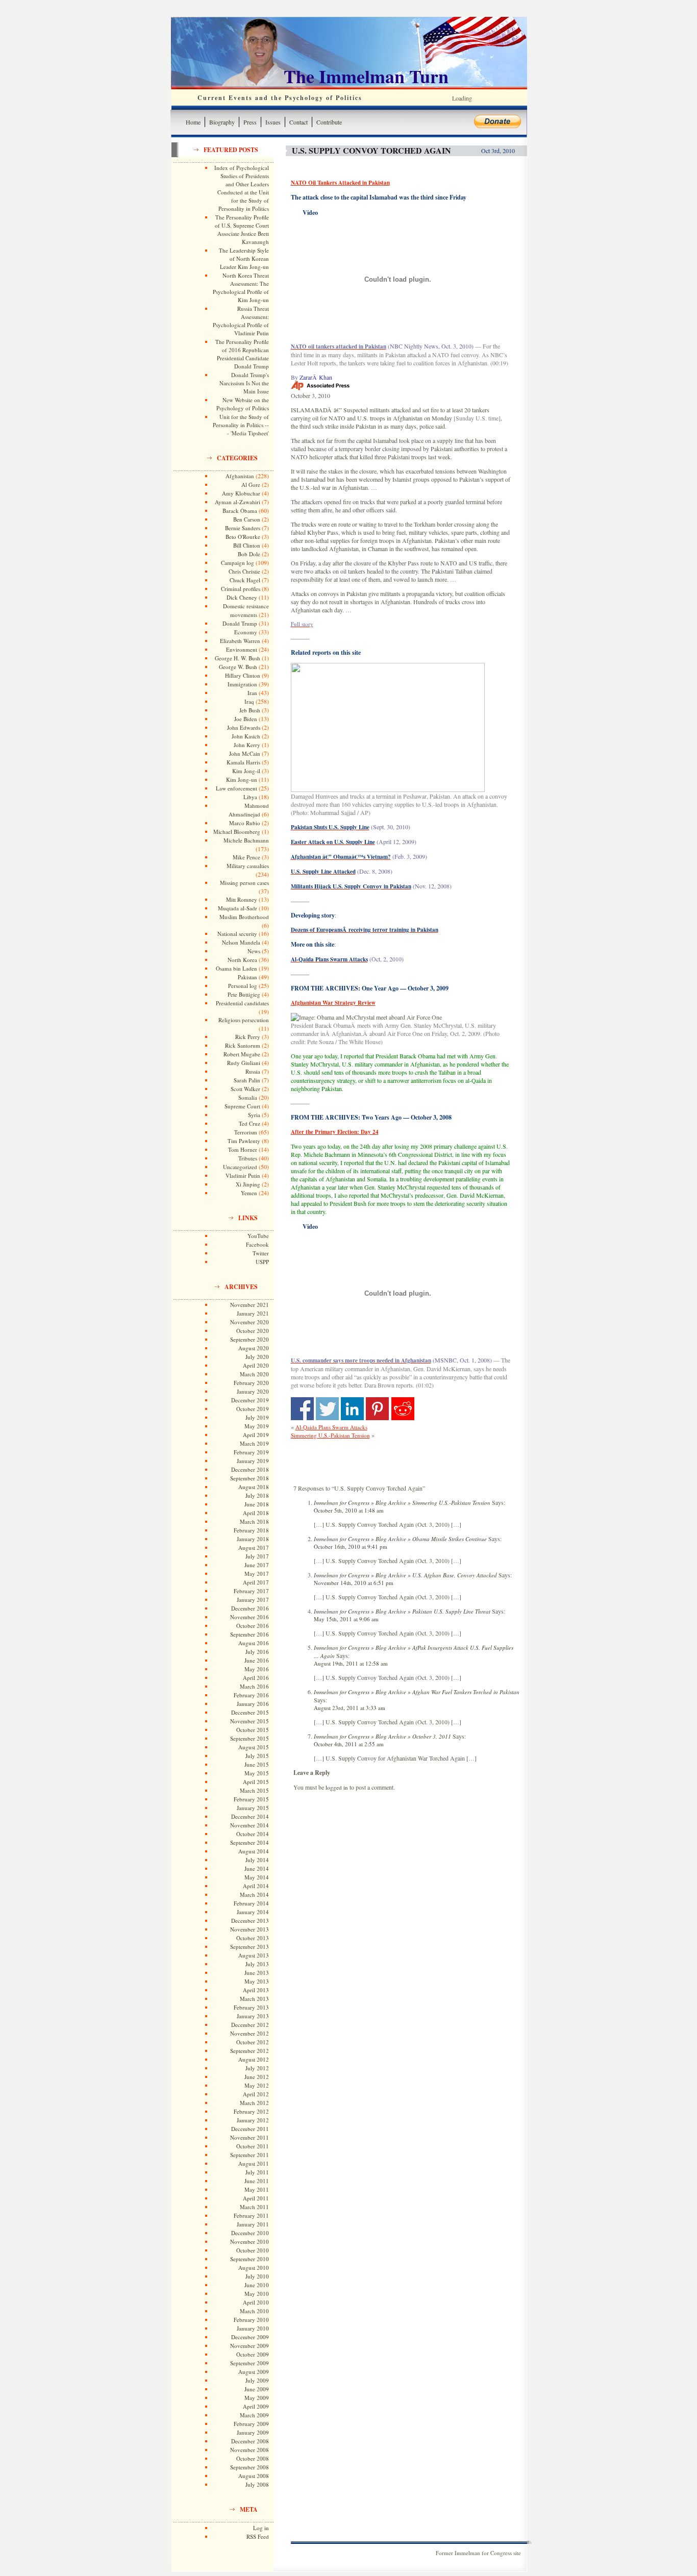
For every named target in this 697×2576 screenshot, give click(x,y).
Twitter (261, 1253)
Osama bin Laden (237, 968)
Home (193, 122)
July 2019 (257, 1417)
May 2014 (257, 1877)
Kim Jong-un (242, 779)
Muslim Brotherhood (244, 917)
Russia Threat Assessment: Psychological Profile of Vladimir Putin (241, 321)
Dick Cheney (242, 597)
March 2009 (254, 2415)
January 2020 (253, 1391)
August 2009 (254, 2372)
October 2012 (253, 2042)
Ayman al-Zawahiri (238, 502)
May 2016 (257, 1669)
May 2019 (257, 1426)
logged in (337, 1787)
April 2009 (256, 2406)
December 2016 (250, 1608)
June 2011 (257, 2181)
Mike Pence (246, 857)
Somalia (248, 1097)
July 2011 (257, 2172)
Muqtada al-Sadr (238, 908)
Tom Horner (243, 1149)
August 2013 (254, 1955)
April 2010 (256, 2302)
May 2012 (257, 2085)
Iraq (249, 701)
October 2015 (253, 1730)
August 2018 (254, 1487)
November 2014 (250, 1825)
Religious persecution (244, 1020)
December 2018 (250, 1469)
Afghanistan (240, 476)
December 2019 (250, 1400)
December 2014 (250, 1816)
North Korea (242, 960)
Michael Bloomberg (237, 832)
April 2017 (256, 1582)
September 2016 (250, 1634)
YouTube (258, 1236)
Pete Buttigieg (244, 994)
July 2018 (257, 1495)
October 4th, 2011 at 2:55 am (349, 1744)
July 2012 (257, 2068)
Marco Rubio (245, 823)
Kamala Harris (243, 762)
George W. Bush (238, 667)
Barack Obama (240, 511)
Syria (254, 1115)
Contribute (329, 122)
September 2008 (250, 2467)
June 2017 (257, 1565)
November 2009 (250, 2346)
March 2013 (254, 1999)
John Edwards (244, 727)
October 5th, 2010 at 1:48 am (349, 1510)
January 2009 (253, 2432)
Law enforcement (237, 788)
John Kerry (247, 745)
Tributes (248, 1158)
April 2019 (256, 1435)
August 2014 (254, 1851)
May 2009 (257, 2398)
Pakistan (247, 977)
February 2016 (251, 1695)
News (254, 951)
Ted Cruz (250, 1123)
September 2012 (250, 2051)
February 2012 (251, 2111)
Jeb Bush (250, 710)
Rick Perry (248, 1037)
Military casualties (248, 866)
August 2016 (254, 1643)
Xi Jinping (248, 1184)
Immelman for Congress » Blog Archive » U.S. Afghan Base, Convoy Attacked (405, 1575)
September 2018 (250, 1478)
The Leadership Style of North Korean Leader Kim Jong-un (244, 258)
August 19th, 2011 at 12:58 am (351, 1663)
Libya (250, 797)
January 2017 (253, 1600)
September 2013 (250, 1947)
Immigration (242, 684)
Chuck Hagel (245, 580)
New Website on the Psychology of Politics (243, 404)
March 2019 (254, 1443)
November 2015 (250, 1721)
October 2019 (253, 1409)
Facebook (257, 1244)
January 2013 (253, 2016)
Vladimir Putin (243, 1175)
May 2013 (257, 1981)
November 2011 (250, 2137)
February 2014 (251, 1903)
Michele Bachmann (246, 840)
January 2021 (253, 1313)
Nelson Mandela (241, 942)
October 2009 (253, 2354)
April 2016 (256, 1678)
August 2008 (254, 2476)
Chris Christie (244, 571)
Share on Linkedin (352, 1409)
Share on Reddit (403, 1409)
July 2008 (257, 2484)
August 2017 (254, 1547)
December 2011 (250, 2129)
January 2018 (253, 1539)
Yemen (249, 1193)
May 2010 (257, 2294)
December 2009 (250, 2337)
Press (250, 122)
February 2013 (251, 2007)
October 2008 (253, 2458)
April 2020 (256, 1365)
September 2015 (250, 1738)
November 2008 (250, 2450)
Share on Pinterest (377, 1409)
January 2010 (253, 2328)
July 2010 (257, 2276)
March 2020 (254, 1374)
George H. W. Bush (238, 658)
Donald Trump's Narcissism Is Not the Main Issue (244, 383)
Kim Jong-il (246, 771)
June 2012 (257, 2077)
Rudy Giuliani (244, 1063)
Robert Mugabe (242, 1054)
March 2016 (254, 1686)
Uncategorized (240, 1167)
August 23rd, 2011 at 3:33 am (350, 1708)
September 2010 (250, 2259)
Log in (261, 2528)
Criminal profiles (241, 589)
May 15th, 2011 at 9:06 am (346, 1619)
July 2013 (257, 1964)
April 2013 (256, 1990)
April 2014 (256, 1886)
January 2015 (253, 1808)
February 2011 (251, 2215)
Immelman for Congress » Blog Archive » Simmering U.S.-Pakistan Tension (402, 1503)
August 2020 (254, 1348)
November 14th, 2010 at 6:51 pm (354, 1583)
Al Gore (251, 485)
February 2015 (251, 1799)
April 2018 (256, 1513)
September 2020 (250, 1339)
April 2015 (256, 1782)
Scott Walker (245, 1089)
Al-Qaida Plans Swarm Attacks (331, 1427)
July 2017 (257, 1556)
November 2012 (250, 2033)
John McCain (245, 753)
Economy (246, 632)
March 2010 (254, 2311)
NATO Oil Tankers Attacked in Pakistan (340, 183)
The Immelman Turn (366, 76)
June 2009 (257, 2389)
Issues (273, 122)
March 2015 (254, 1790)
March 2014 (254, 1894)
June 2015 (257, 1764)
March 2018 (254, 1521)
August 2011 (254, 2163)
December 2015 (250, 1712)
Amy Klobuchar (241, 493)
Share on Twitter (327, 1409)
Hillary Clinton (243, 675)
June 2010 (257, 2285)
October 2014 (253, 1834)
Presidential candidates (242, 1003)
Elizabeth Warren (240, 641)
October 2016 (253, 1626)
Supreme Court (242, 1106)
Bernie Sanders (243, 528)
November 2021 (250, 1305)
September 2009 (250, 2363)
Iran (252, 693)
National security (237, 934)
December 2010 (250, 2233)
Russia (253, 1071)
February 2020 (251, 1383)
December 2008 (250, 2441)
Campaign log (238, 563)
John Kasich (246, 736)
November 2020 (250, 1322)
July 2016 (257, 1652)
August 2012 (254, 2059)
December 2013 (250, 1921)
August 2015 (254, 1747)
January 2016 (253, 1704)
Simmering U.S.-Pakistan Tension (330, 1435)
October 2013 (253, 1938)
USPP (262, 1262)
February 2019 (251, 1452)
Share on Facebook (302, 1409)
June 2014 (257, 1868)
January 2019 (253, 1461)
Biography (222, 122)
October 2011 (253, 2146)
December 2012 (250, 2025)
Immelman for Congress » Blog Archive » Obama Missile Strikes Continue (400, 1539)
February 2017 (251, 1591)
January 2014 (253, 1912)
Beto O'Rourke (243, 537)
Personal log (243, 986)
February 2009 (251, 2424)
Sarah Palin (247, 1080)
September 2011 (250, 2155)
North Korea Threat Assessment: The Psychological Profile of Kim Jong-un (241, 288)
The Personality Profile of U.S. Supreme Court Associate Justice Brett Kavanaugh (242, 229)
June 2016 (257, 1660)
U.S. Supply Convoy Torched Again (371, 150)
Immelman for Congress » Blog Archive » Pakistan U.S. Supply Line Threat (402, 1611)
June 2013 (257, 1973)
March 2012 (254, 2103)
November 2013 (250, 1929)
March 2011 (254, 2207)
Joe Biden (246, 719)
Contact (298, 122)
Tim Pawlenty (244, 1141)
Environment (242, 649)
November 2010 (250, 2241)
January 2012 (253, 2120)
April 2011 (256, 2198)
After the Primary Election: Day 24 (335, 1132)
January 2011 (253, 2224)
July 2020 (257, 1357)
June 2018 (257, 1504)
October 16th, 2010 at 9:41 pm (351, 1546)
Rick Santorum (243, 1045)
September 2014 (250, 1842)
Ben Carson (247, 519)
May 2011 (257, 2189)
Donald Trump (240, 623)
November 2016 (250, 1617)
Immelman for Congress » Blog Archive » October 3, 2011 (382, 1736)
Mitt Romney (242, 899)
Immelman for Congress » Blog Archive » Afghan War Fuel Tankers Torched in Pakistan (417, 1692)
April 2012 (256, 2094)
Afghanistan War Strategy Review (333, 1003)
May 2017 (257, 1574)
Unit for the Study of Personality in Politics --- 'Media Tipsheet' (241, 425)
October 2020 (253, 1331)
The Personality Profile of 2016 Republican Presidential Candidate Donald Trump (242, 354)
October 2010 (253, 2250)
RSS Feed (258, 2536)
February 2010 (251, 2320)
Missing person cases (244, 883)
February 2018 (251, 1530)
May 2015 (257, 1773)
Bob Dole (249, 554)
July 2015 (257, 1756)
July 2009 (257, 2380)
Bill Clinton (247, 545)
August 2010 (254, 2268)
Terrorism (246, 1132)
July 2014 (257, 1860)
